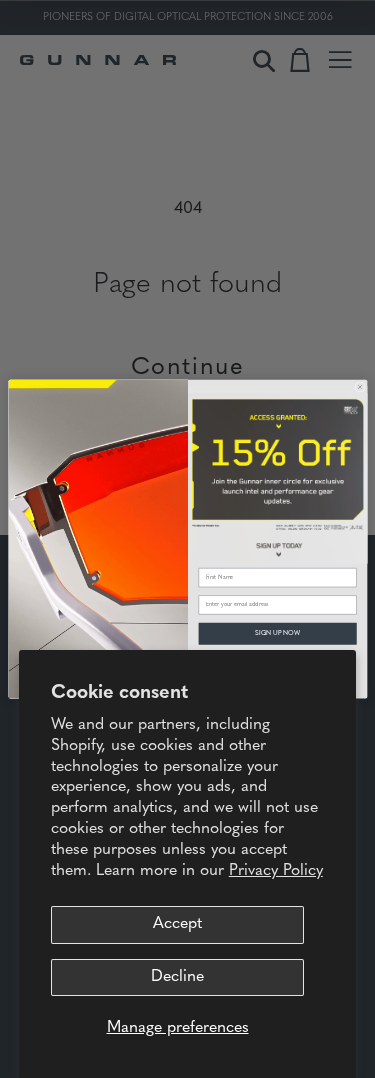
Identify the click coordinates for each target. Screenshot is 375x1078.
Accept (177, 924)
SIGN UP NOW (277, 633)
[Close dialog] (359, 387)
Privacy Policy (276, 871)
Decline (177, 977)
